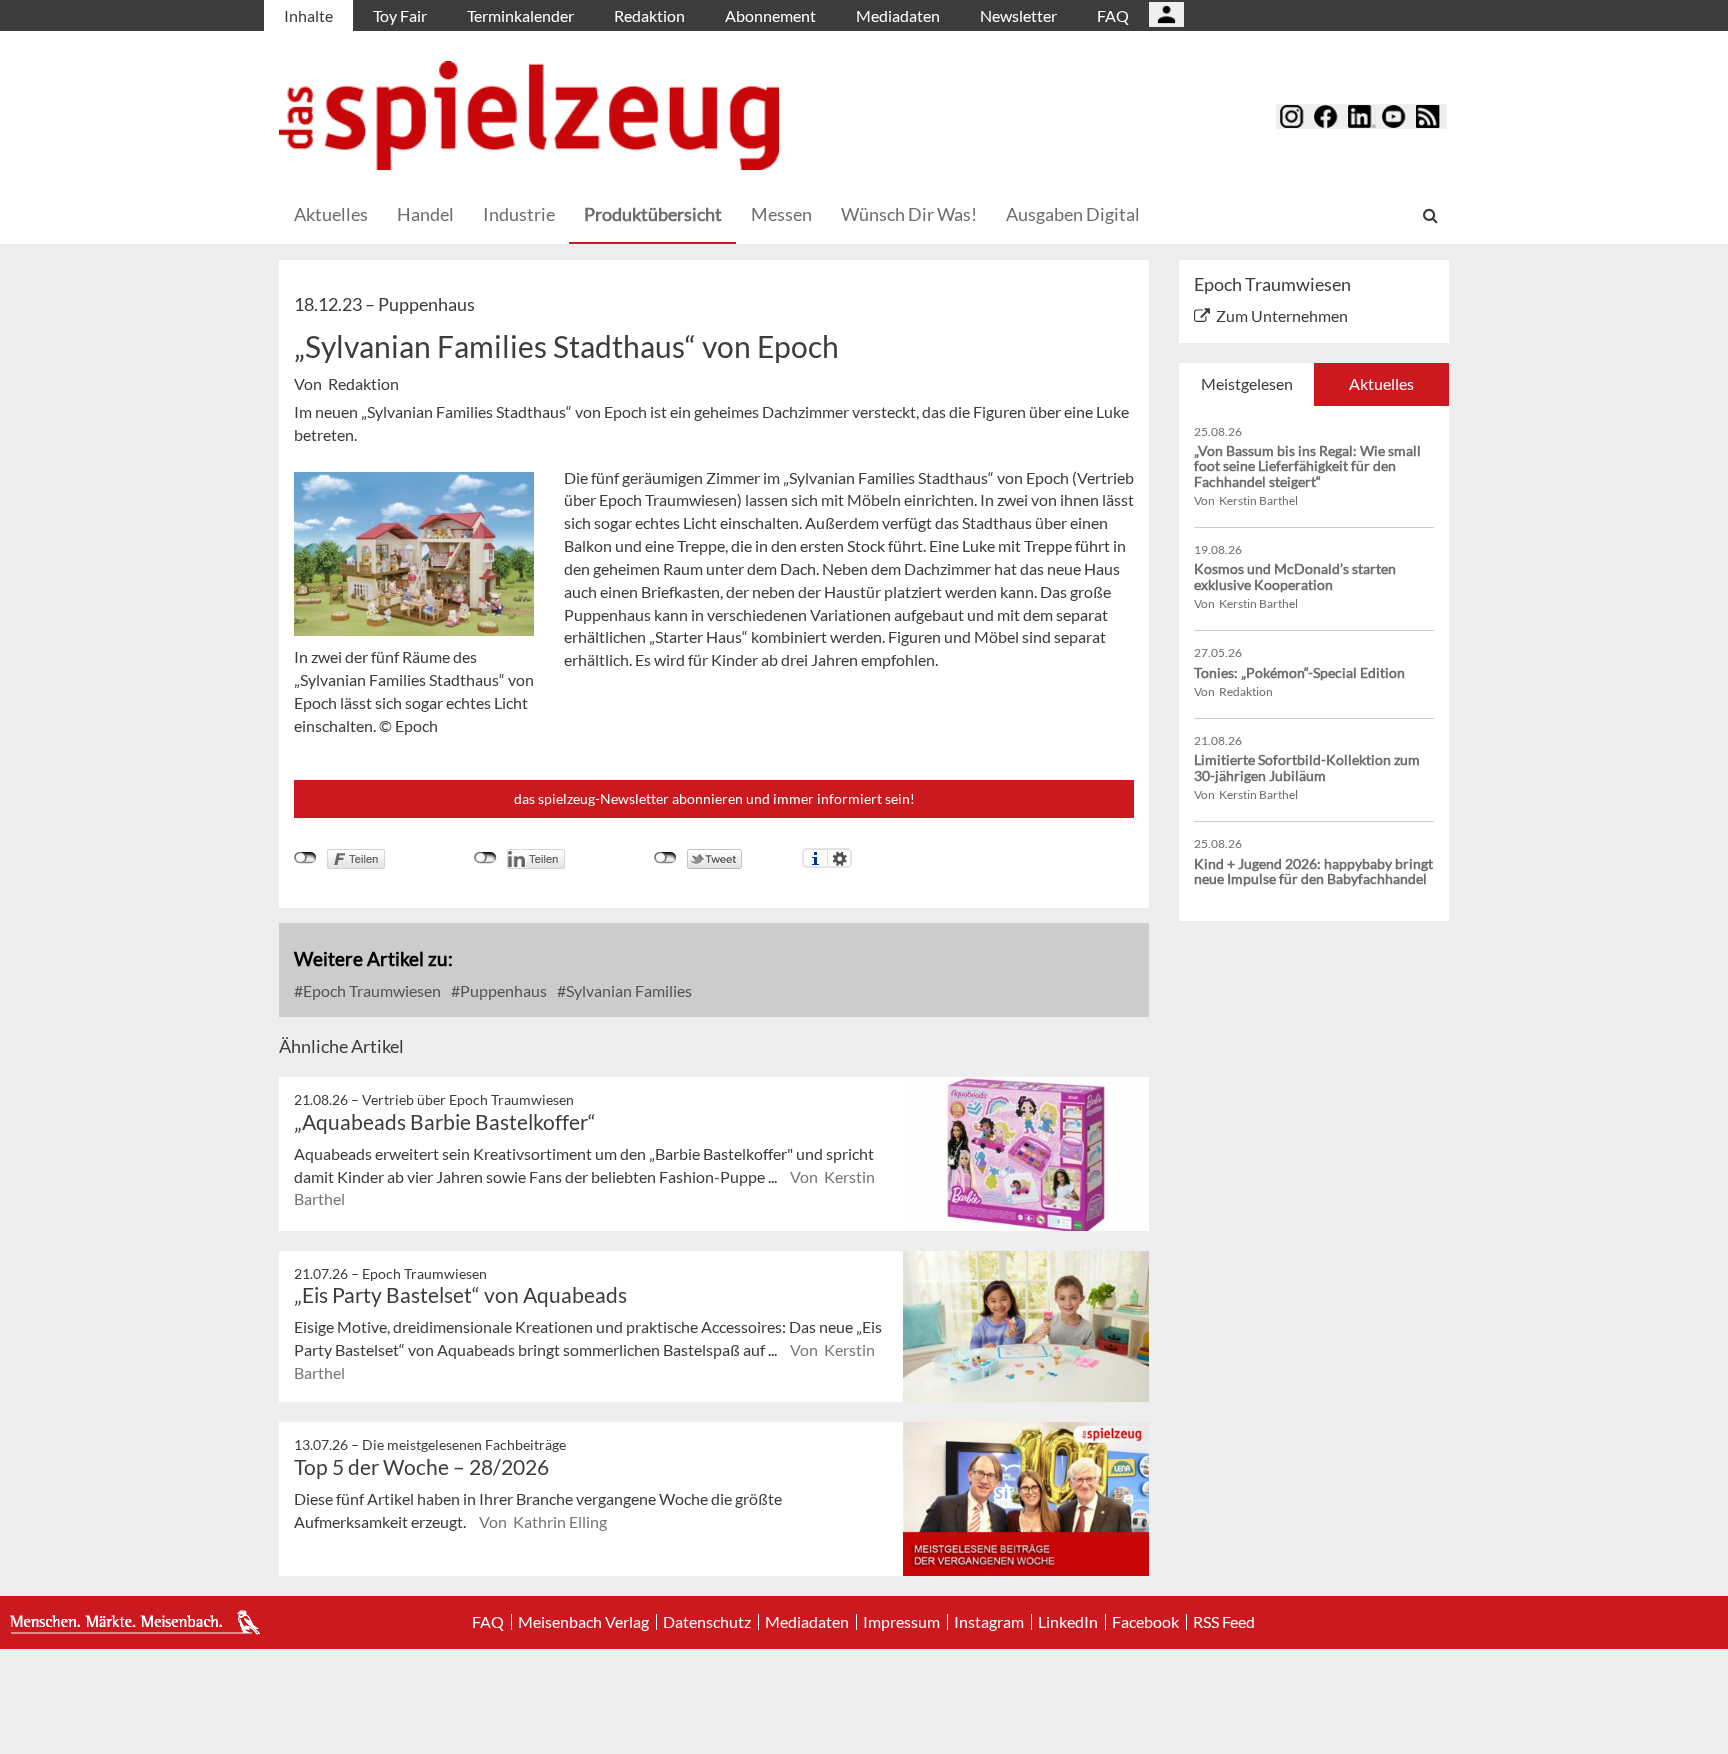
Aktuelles (331, 214)
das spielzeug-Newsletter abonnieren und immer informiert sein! (714, 798)
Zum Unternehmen (1282, 315)
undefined (485, 858)
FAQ (1113, 15)
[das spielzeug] (529, 115)
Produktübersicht (653, 214)
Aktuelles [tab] (1381, 383)
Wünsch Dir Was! (909, 214)
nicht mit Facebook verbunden (305, 858)
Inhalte (308, 15)
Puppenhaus (502, 990)
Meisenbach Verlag (583, 1622)
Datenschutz (707, 1622)
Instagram (989, 1622)
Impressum (901, 1622)
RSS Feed (1224, 1622)
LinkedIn (1068, 1622)
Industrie (519, 214)
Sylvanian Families (627, 990)
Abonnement (770, 15)
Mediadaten (898, 15)
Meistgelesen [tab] (1247, 383)
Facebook (1145, 1622)
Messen (781, 214)
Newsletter (1018, 15)
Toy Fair (400, 15)
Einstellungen (839, 858)
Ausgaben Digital (1073, 214)
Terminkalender (520, 15)
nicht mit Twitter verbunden (665, 858)
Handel (425, 214)
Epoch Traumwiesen (370, 990)
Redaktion (649, 15)
